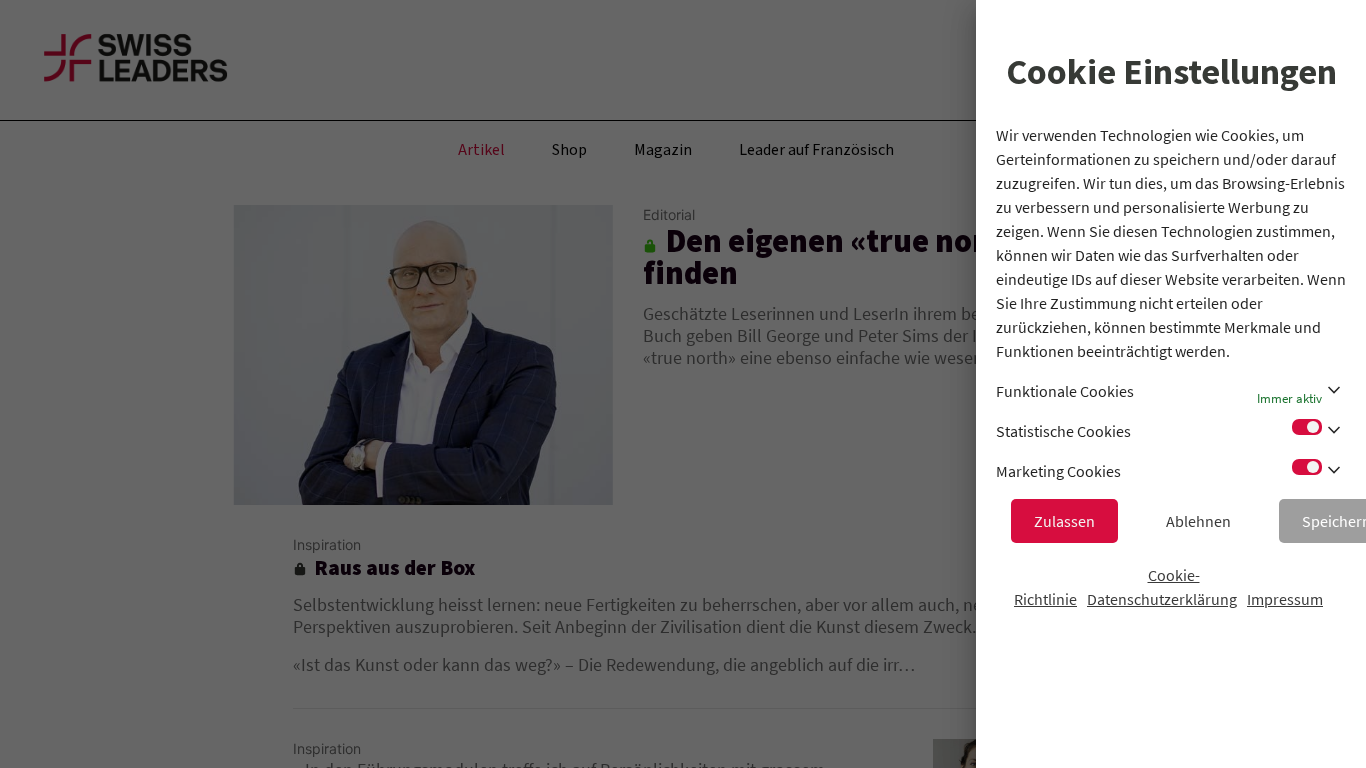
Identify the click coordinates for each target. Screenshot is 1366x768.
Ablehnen (1198, 521)
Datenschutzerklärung (1162, 599)
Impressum (1285, 599)
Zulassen (1064, 521)
